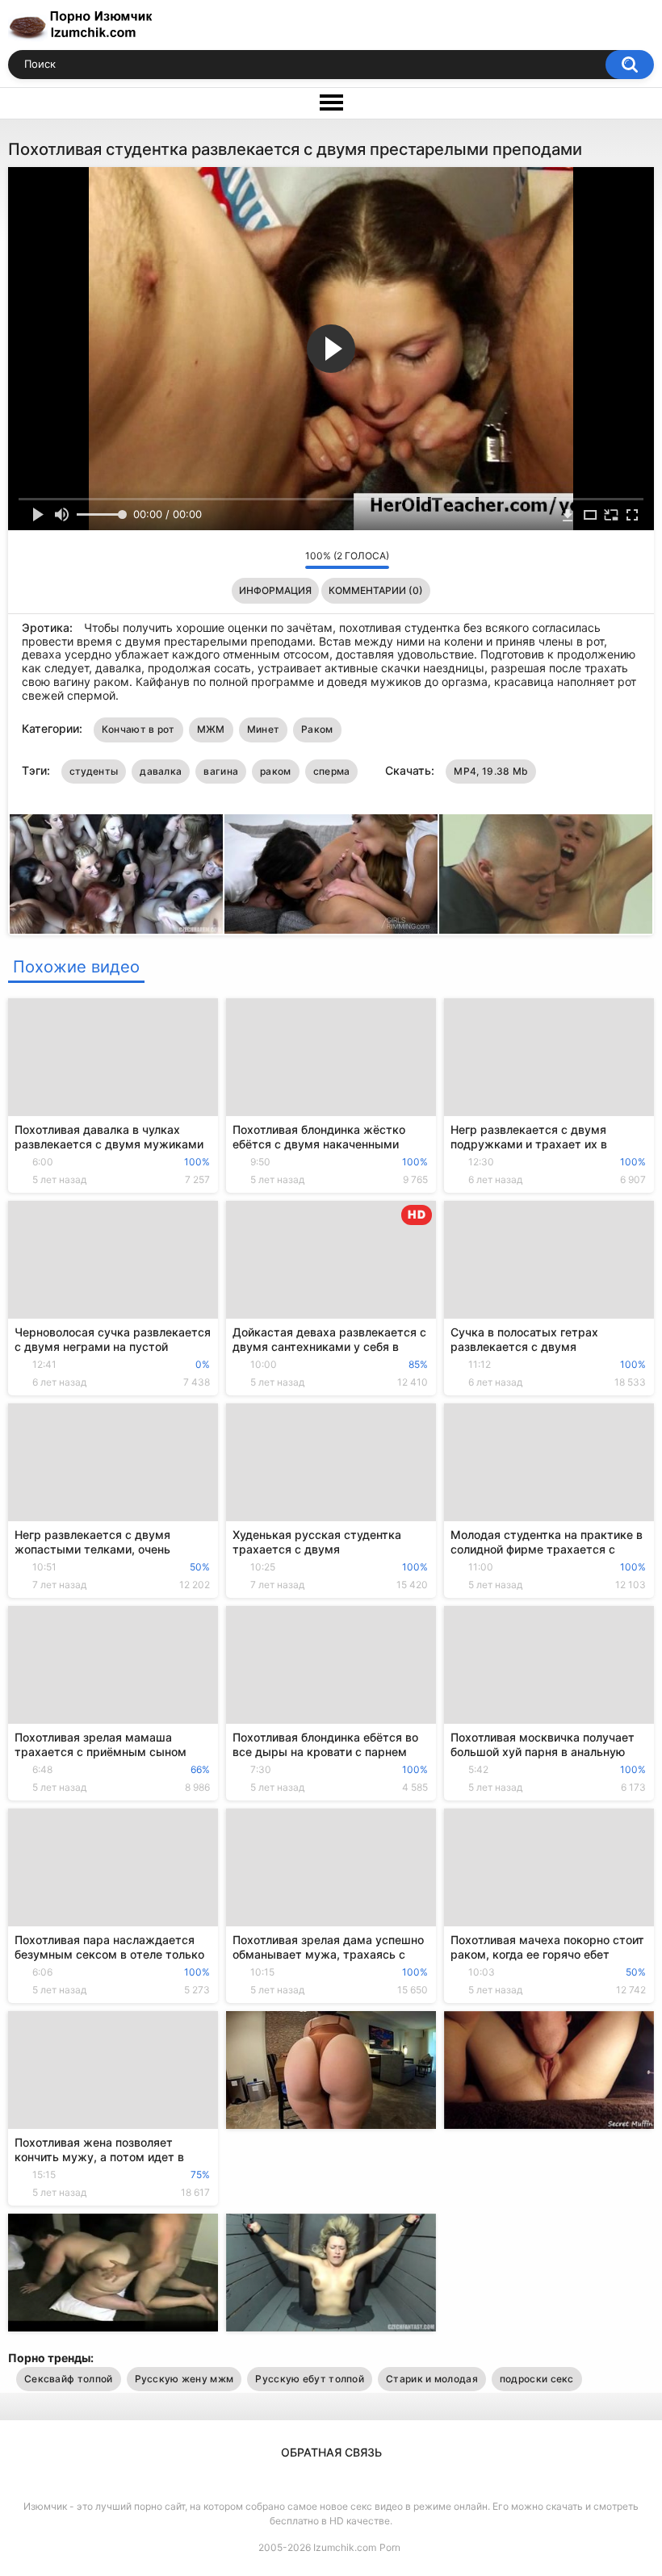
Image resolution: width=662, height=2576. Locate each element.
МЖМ (211, 729)
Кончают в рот (138, 729)
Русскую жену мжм (184, 2379)
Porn (390, 2547)
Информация (275, 590)
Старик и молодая (432, 2379)
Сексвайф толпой (69, 2379)
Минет (264, 729)
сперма (332, 771)
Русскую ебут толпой (310, 2379)
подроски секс (537, 2379)
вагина (221, 771)
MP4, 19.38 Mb (491, 771)
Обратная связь (331, 2452)
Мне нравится (268, 559)
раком (276, 771)
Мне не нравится (289, 559)
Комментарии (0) (376, 590)
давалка (161, 771)
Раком (317, 729)
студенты (94, 771)
